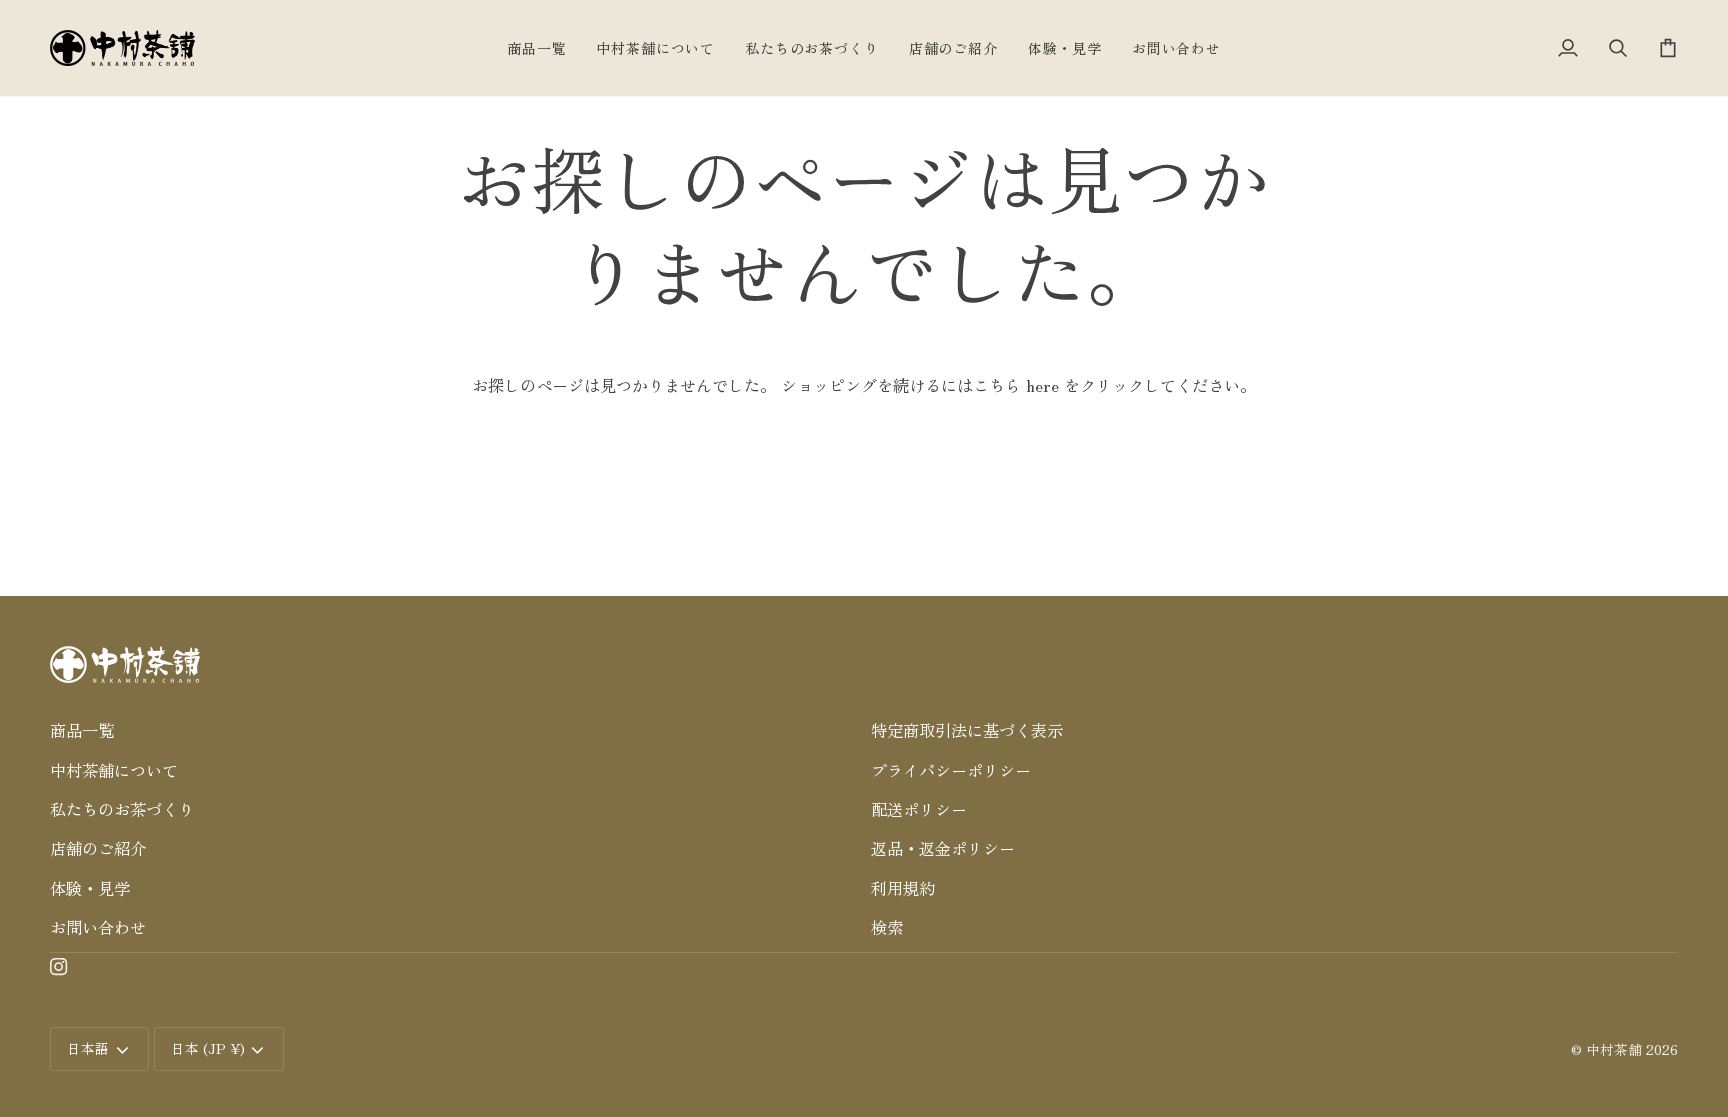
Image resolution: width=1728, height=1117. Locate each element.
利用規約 (903, 888)
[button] (453, 700)
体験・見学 (90, 888)
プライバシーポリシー (951, 770)
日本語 (88, 1048)
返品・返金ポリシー (943, 848)
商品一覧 (82, 730)
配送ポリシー (919, 809)
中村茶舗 (1614, 1049)
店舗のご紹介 (98, 848)
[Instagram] (59, 967)
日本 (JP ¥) (208, 1048)
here (1042, 385)
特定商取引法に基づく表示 (967, 730)
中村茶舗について (114, 770)
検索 (887, 927)
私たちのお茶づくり (122, 809)
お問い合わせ (98, 927)
